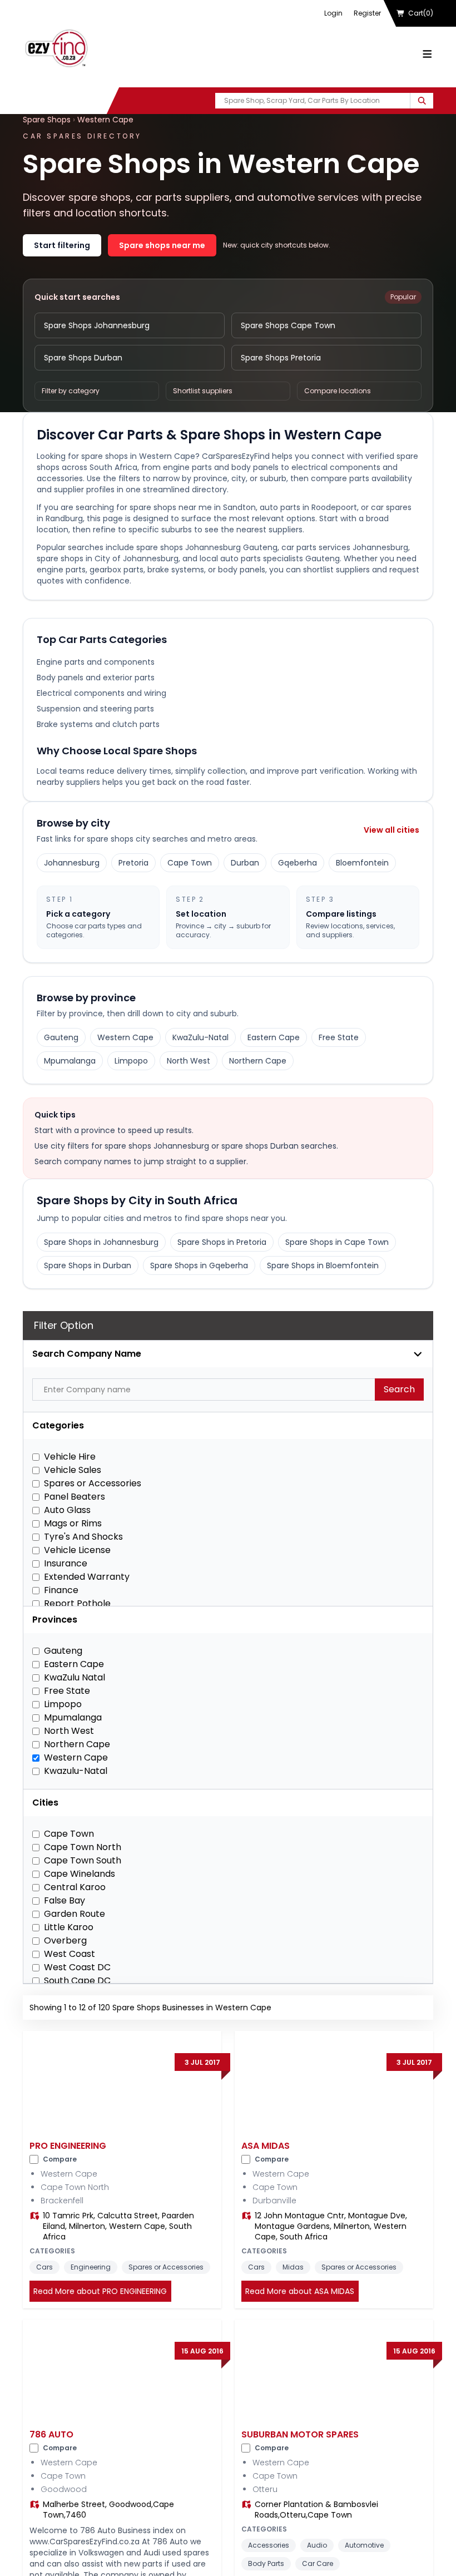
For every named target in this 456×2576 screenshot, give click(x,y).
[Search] (422, 101)
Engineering (91, 2267)
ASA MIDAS (266, 2146)
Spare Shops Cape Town (288, 325)
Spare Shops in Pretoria (222, 1242)
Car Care (318, 2563)
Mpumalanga (70, 1061)
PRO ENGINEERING (68, 2146)
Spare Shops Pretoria (281, 358)
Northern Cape (258, 1061)
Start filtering (62, 245)
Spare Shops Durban (83, 358)
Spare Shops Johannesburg (97, 325)
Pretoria (133, 863)
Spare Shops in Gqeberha (199, 1265)
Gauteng (61, 1037)
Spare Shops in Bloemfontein (323, 1265)
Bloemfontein (362, 863)
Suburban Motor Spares (300, 2434)
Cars (44, 2267)
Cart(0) (421, 13)
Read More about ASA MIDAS (300, 2291)
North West (189, 1061)
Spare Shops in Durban (88, 1265)
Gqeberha (298, 863)
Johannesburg (72, 863)
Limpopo (131, 1061)
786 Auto (51, 2434)
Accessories (269, 2545)
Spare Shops (47, 120)
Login (333, 13)
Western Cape (105, 120)
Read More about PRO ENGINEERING (100, 2291)
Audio (317, 2545)
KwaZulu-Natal (200, 1037)
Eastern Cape (274, 1037)
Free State (339, 1037)
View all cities (391, 830)
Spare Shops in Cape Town (337, 1242)
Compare (60, 2159)
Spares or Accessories (166, 2267)
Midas (293, 2267)
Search (399, 1389)
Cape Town (190, 863)
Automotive (364, 2545)
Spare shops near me (162, 245)
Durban (245, 863)
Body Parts (266, 2563)
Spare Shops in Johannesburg (101, 1242)
